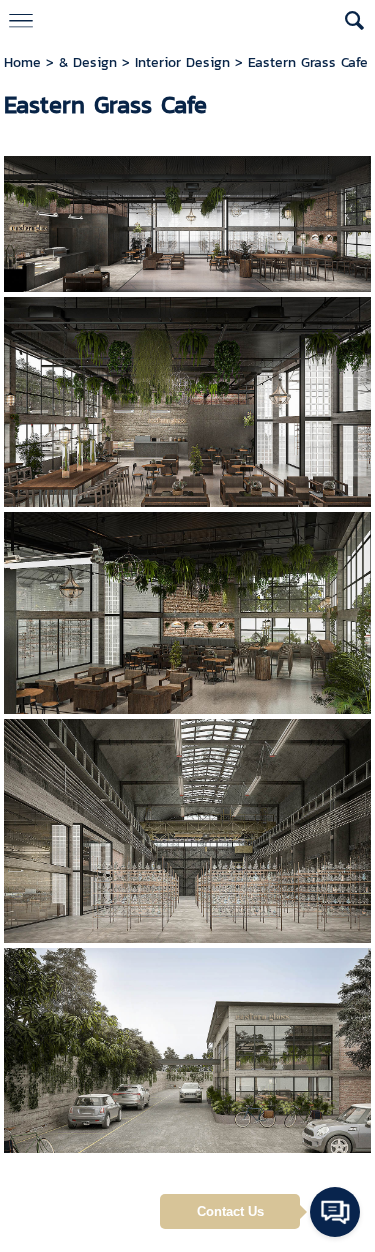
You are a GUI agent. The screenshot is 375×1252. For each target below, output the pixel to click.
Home (22, 62)
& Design (90, 62)
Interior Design (182, 62)
